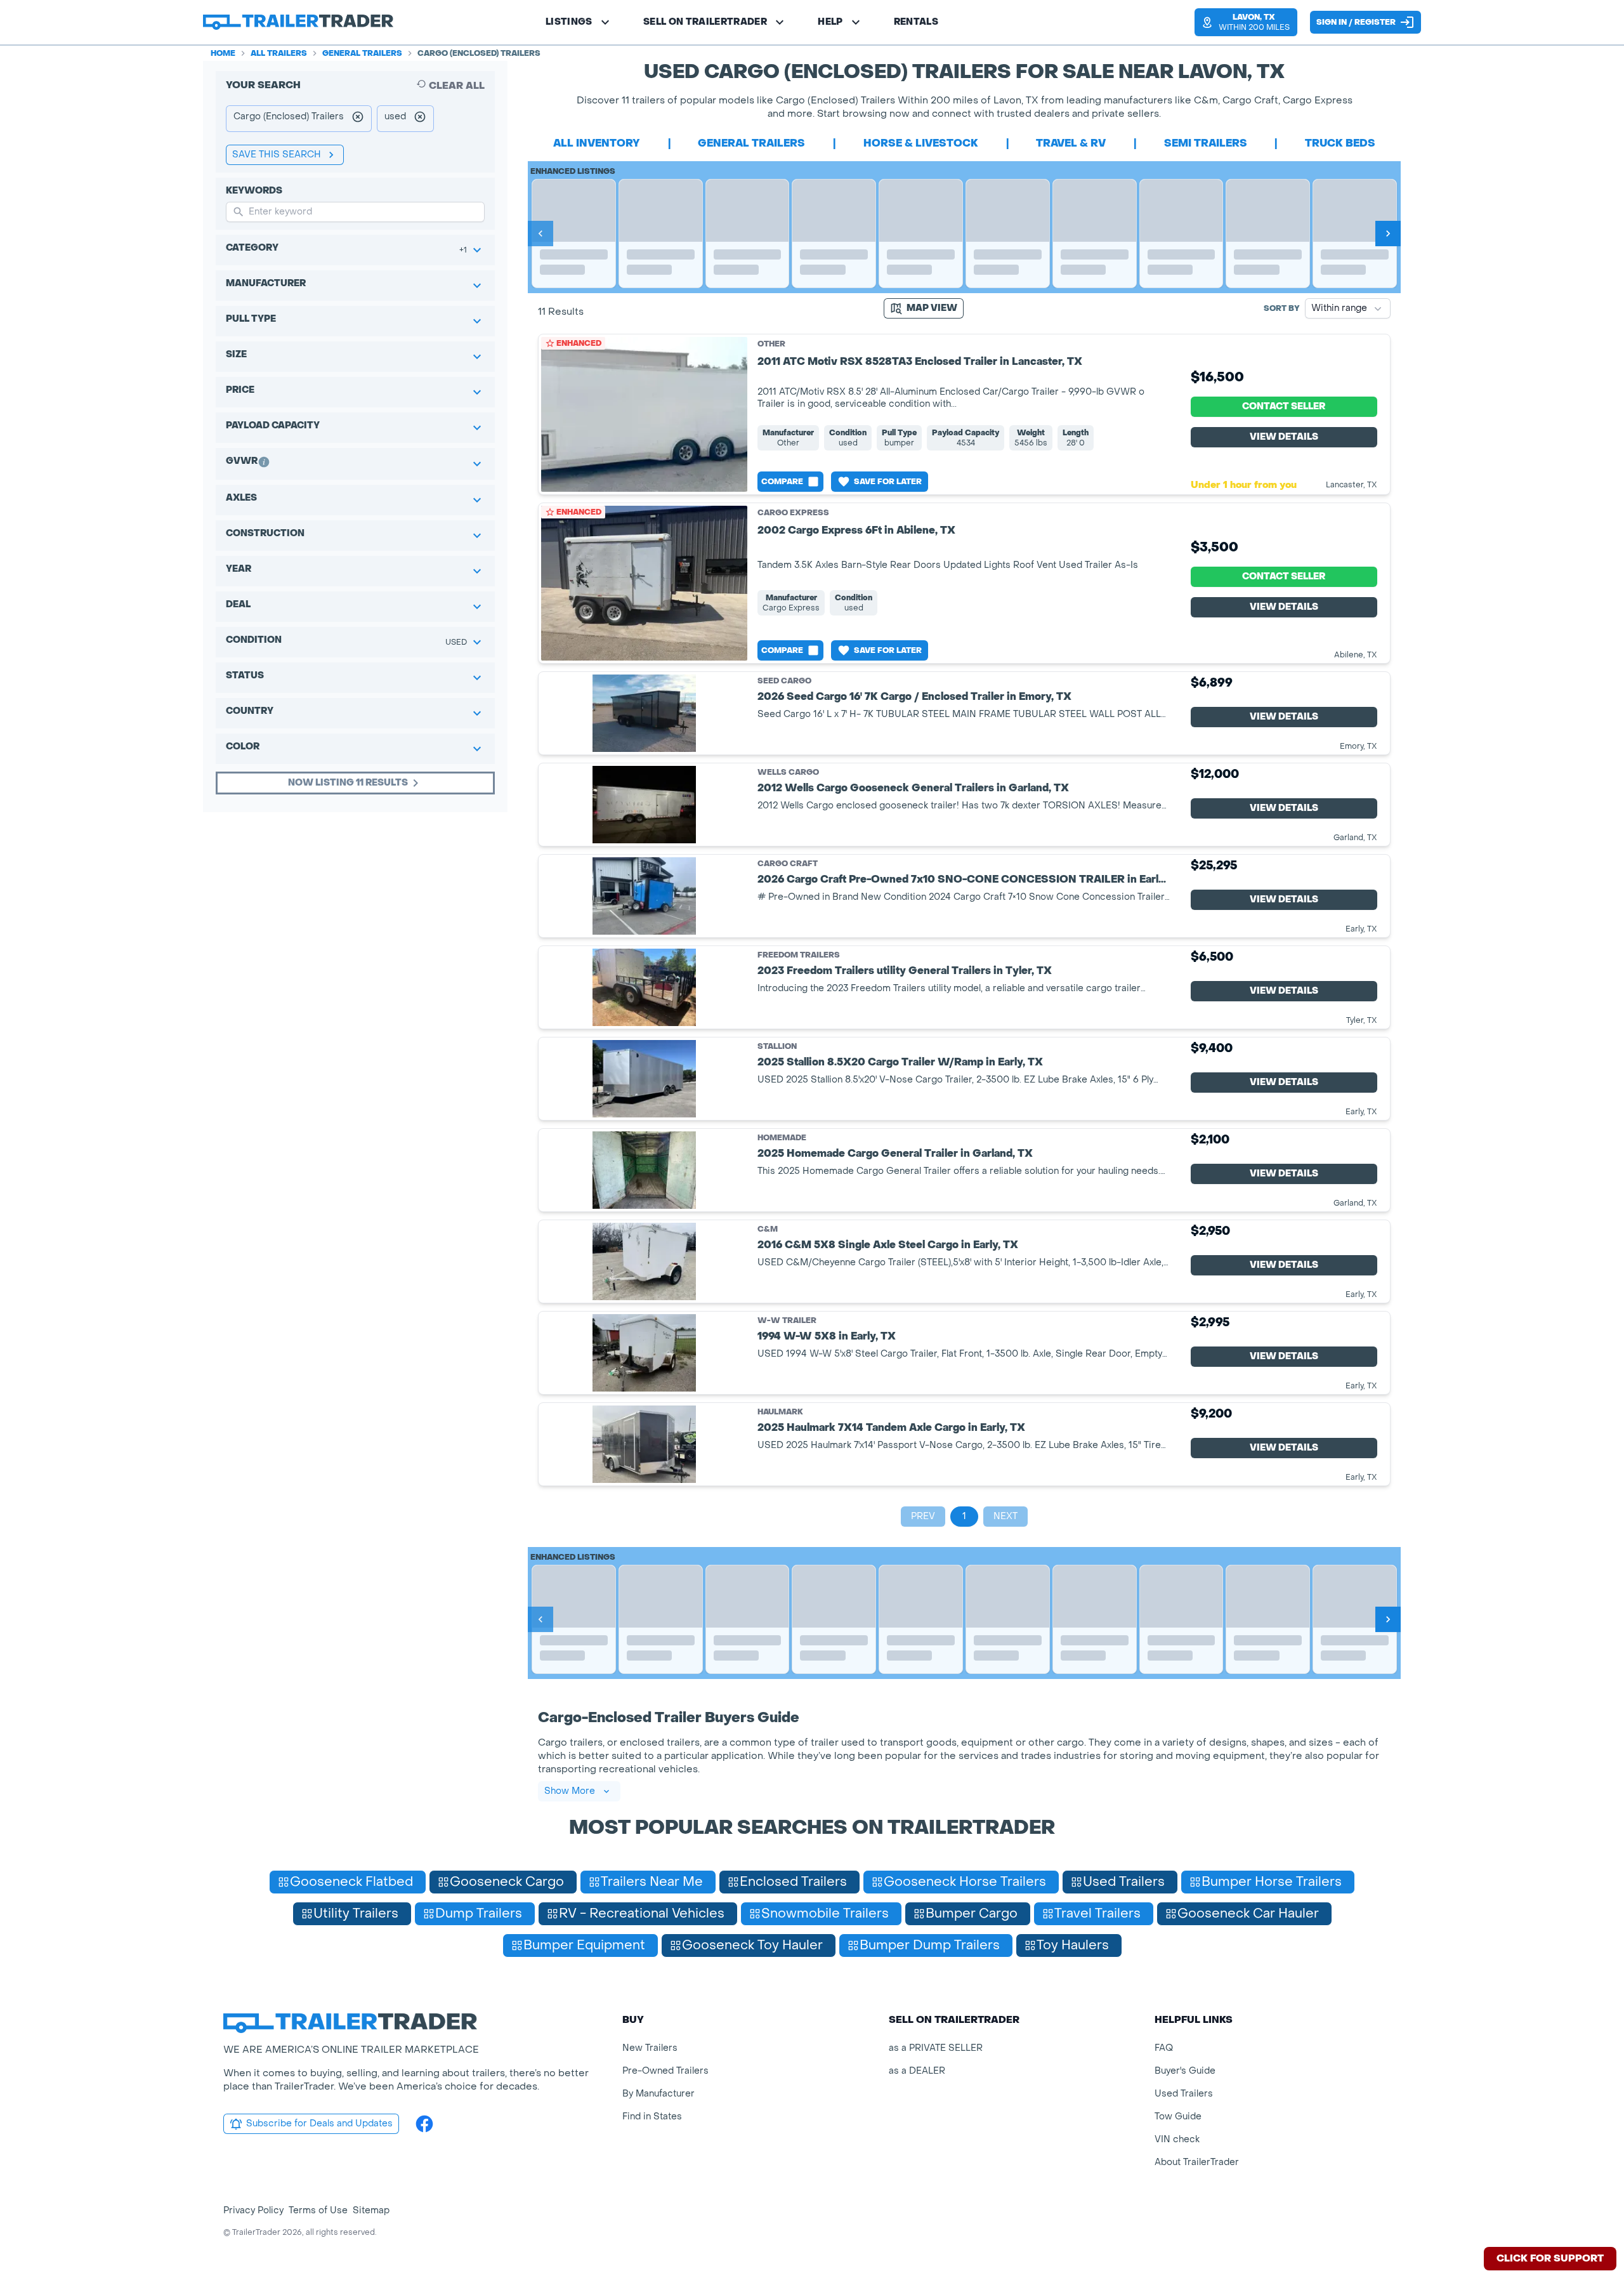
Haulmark (780, 1412)
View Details (1284, 437)
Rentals (916, 22)
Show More (570, 1791)
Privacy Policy (253, 2210)
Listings (569, 22)
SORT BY (1282, 308)
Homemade (782, 1138)
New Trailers (650, 2048)
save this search (277, 155)
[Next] (1388, 234)
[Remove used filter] (420, 119)
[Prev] (540, 234)
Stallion (777, 1047)
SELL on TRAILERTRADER (705, 22)
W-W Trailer (787, 1321)
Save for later (888, 482)
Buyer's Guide (1185, 2071)
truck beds (1340, 143)
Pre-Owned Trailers (665, 2071)
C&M (768, 1229)
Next (1005, 1516)
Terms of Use (318, 2210)
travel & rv (1071, 143)
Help (830, 22)
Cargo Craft (788, 864)
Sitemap (371, 2210)
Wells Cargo (788, 773)
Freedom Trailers (799, 955)
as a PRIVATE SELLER (936, 2048)
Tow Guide (1178, 2117)
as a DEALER (917, 2071)
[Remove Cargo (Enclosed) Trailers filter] (358, 119)
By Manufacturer (658, 2094)
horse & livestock (921, 143)
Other (771, 344)
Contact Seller (1284, 406)
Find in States (652, 2117)
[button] (1246, 22)
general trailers (751, 143)
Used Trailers (1184, 2094)
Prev (923, 1516)
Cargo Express (793, 513)
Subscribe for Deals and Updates (319, 2123)
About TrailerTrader (1197, 2162)
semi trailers (1206, 143)
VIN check (1177, 2139)
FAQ (1164, 2048)
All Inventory (597, 143)
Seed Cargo (784, 681)
